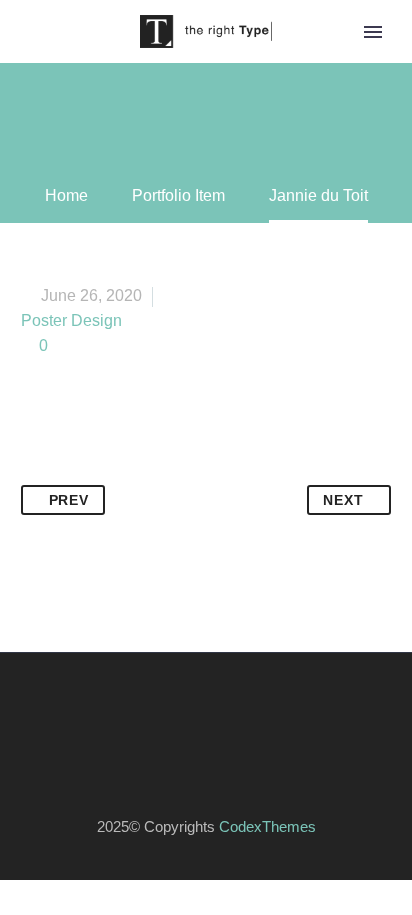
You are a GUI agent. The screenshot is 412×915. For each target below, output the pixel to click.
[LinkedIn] (190, 472)
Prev (69, 500)
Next (343, 500)
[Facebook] (38, 472)
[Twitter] (76, 472)
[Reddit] (228, 472)
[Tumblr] (152, 472)
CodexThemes (267, 827)
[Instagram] (219, 707)
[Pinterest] (114, 472)
